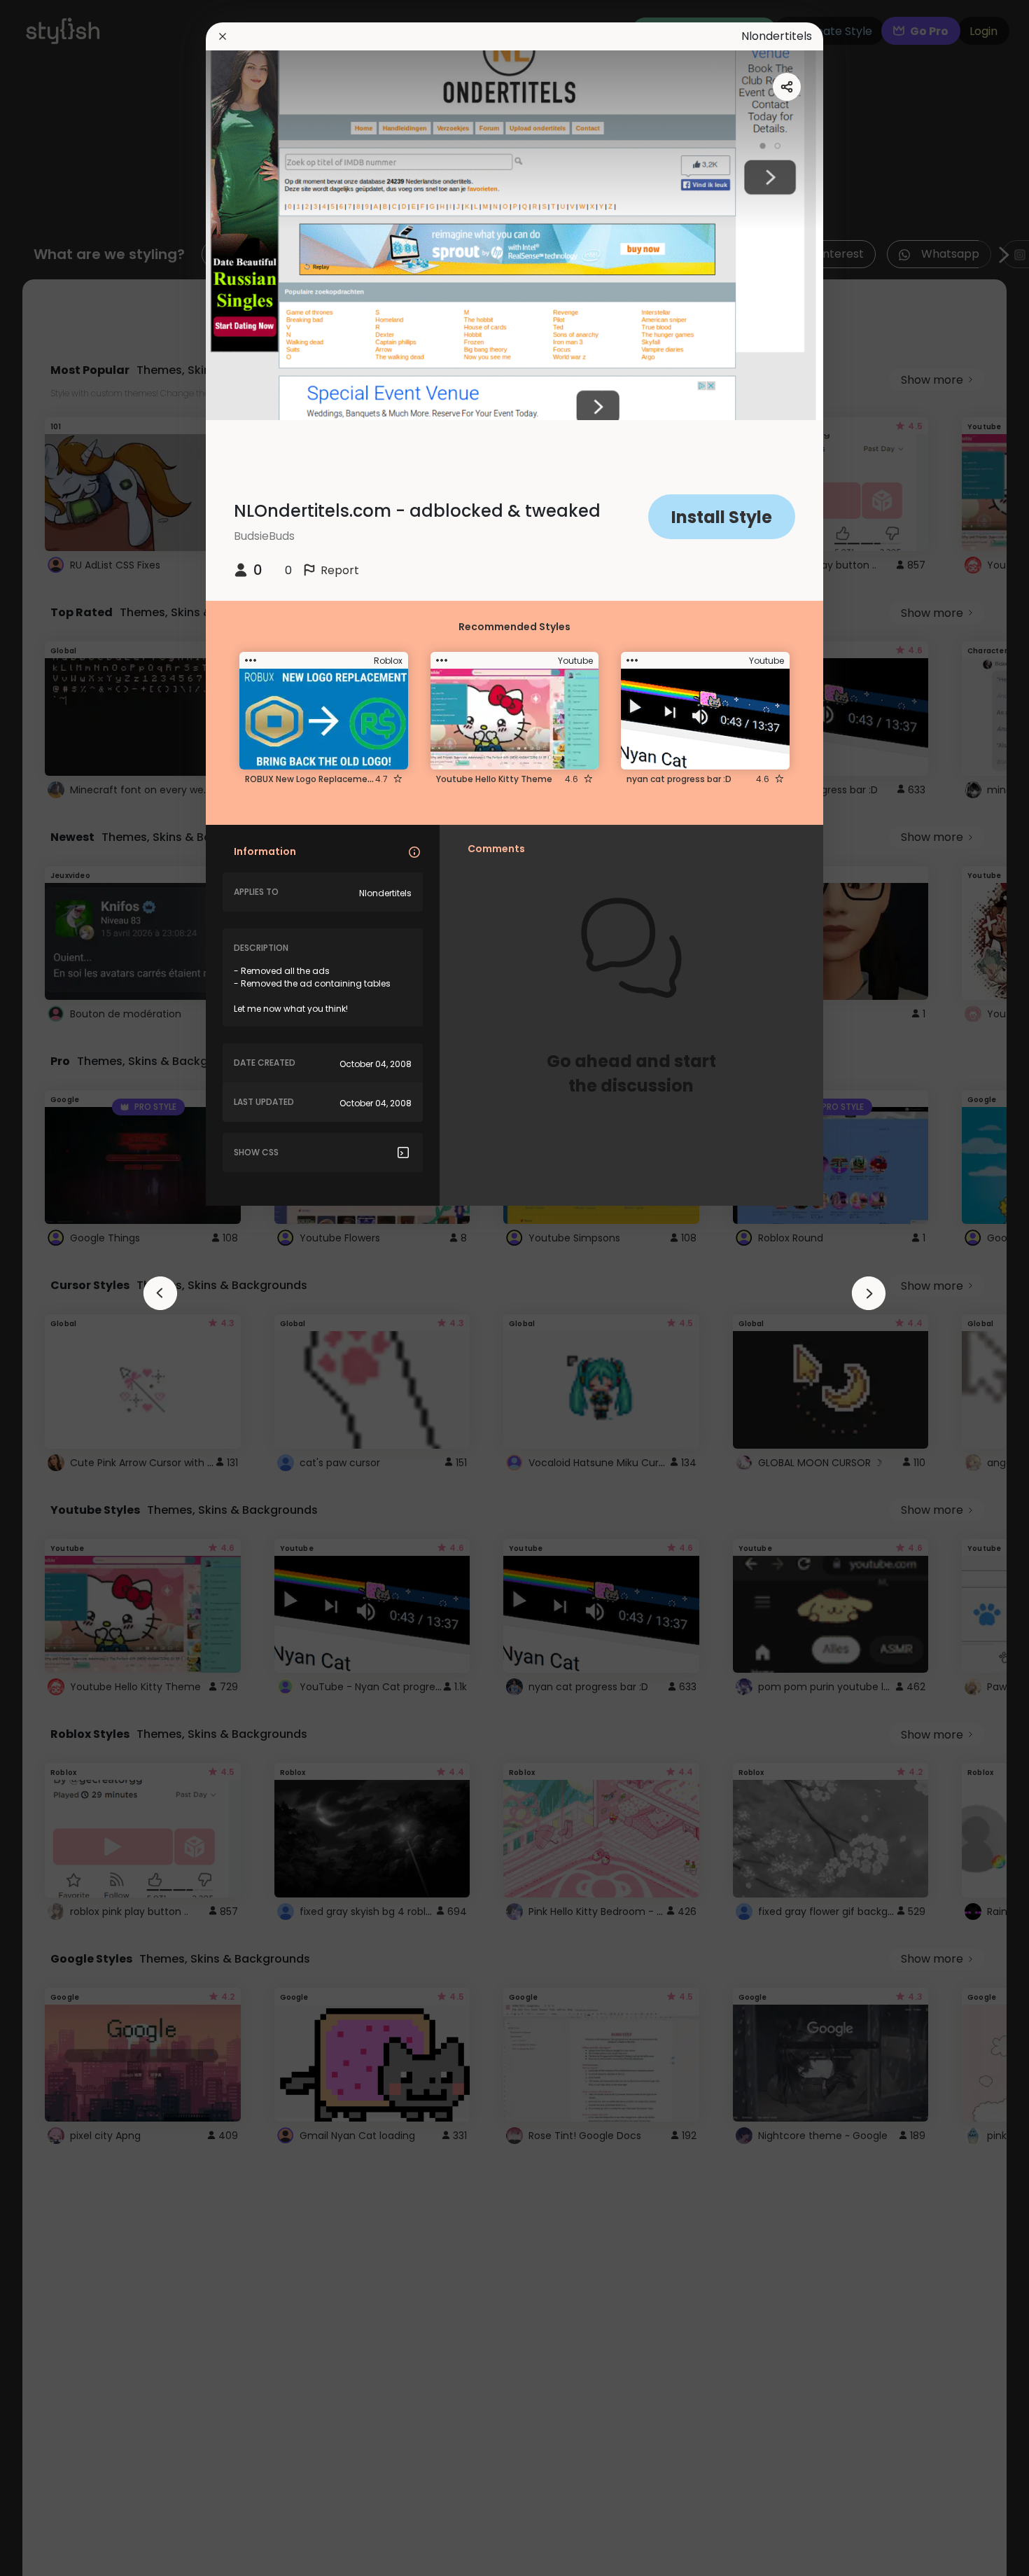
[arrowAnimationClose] (160, 1293)
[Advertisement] (56, 1288)
